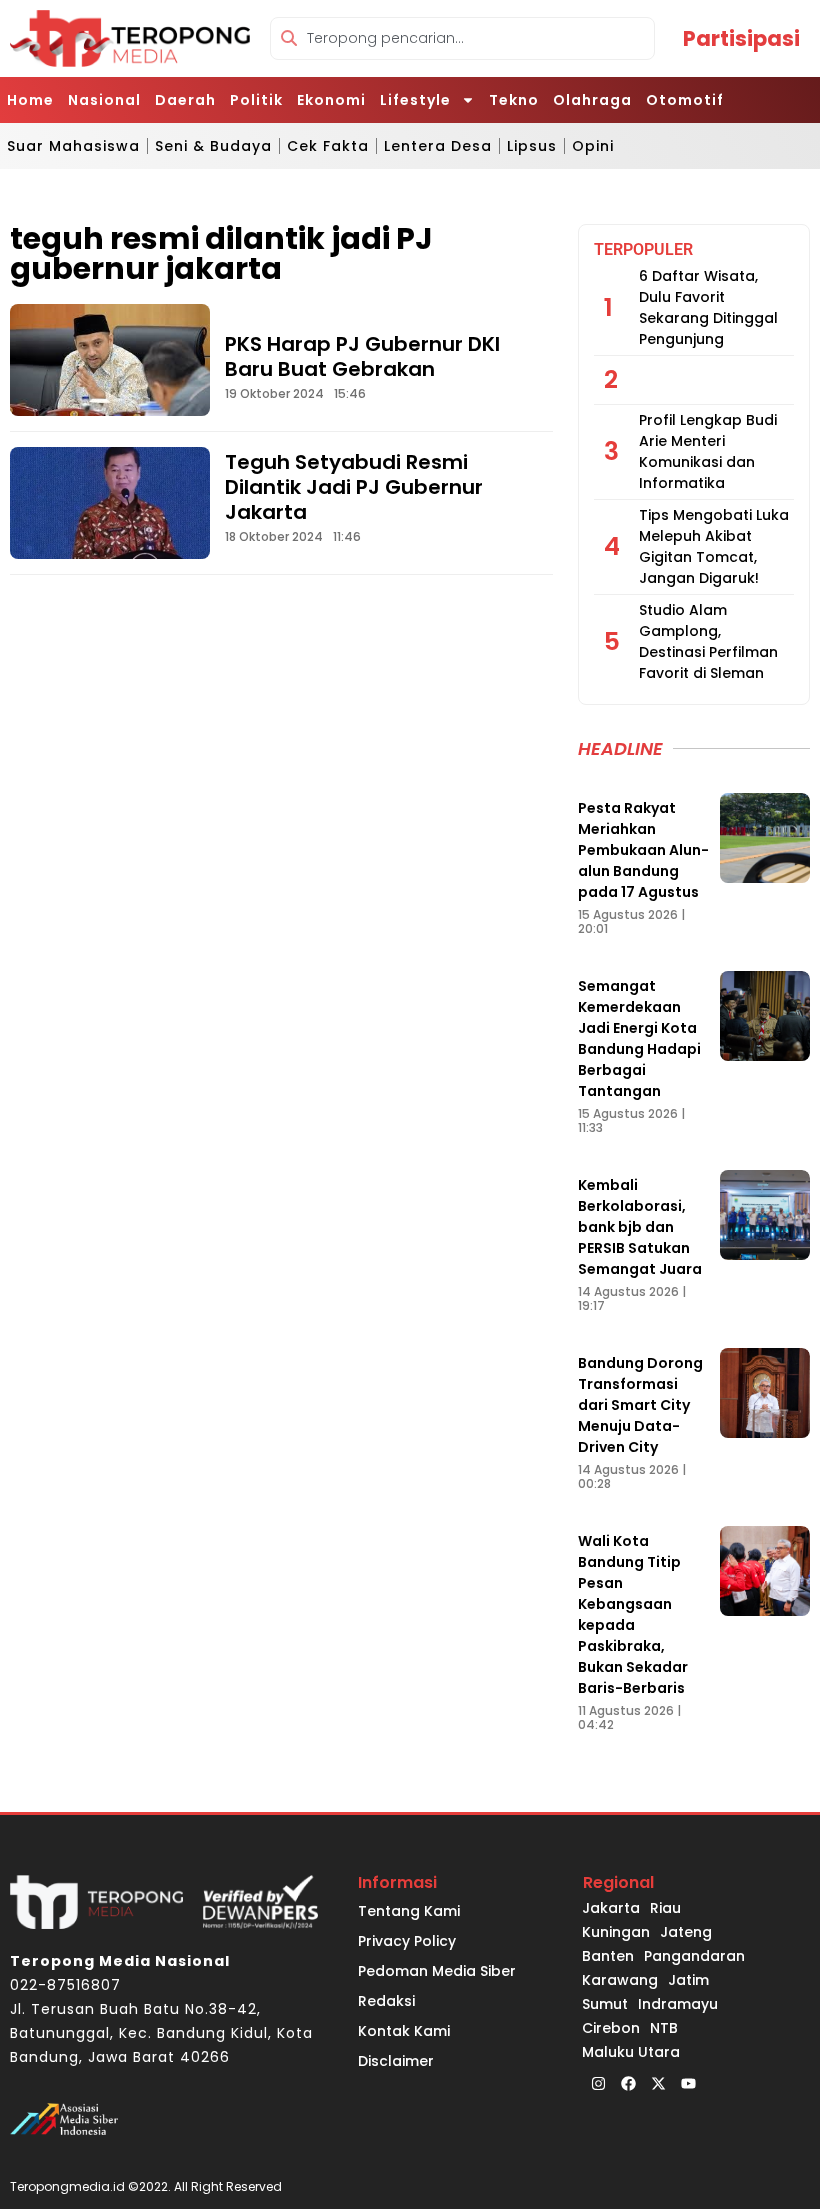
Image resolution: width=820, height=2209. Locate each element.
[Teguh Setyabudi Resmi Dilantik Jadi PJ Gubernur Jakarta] (110, 503)
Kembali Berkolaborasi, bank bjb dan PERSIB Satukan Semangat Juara (640, 1227)
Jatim (688, 1980)
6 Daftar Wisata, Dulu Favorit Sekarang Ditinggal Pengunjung (708, 307)
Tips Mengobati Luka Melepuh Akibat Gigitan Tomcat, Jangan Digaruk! (714, 546)
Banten (608, 1956)
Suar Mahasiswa (73, 146)
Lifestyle (415, 100)
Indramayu (678, 2004)
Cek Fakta (328, 146)
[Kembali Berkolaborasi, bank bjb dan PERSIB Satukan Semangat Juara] (765, 1215)
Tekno (514, 100)
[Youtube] (688, 2084)
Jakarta (611, 1908)
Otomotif (685, 100)
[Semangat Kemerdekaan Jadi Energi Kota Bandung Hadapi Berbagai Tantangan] (765, 1016)
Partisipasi (741, 38)
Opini (593, 146)
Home (30, 100)
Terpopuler (643, 249)
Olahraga (592, 100)
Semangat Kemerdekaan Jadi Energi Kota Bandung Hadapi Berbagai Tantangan (639, 1038)
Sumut (605, 2004)
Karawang (620, 1980)
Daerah (185, 100)
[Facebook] (628, 2084)
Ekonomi (331, 100)
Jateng (686, 1932)
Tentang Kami (409, 1911)
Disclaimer (396, 2061)
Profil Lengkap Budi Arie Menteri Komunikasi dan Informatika (708, 451)
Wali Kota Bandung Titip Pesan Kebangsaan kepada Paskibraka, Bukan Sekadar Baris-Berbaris (633, 1614)
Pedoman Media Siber (437, 1971)
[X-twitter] (658, 2084)
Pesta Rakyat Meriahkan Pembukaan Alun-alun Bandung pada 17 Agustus (643, 850)
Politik (256, 100)
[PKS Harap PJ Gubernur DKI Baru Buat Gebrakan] (110, 360)
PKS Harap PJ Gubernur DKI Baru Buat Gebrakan (362, 356)
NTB (664, 2028)
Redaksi (386, 2001)
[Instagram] (598, 2084)
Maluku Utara (631, 2052)
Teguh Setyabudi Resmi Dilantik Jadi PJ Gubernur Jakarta (354, 487)
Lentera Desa (438, 146)
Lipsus (532, 146)
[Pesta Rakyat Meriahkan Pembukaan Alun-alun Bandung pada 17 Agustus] (765, 838)
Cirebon (611, 2028)
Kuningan (616, 1932)
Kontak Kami (404, 2031)
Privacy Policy (407, 1941)
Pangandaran (694, 1956)
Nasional (104, 100)
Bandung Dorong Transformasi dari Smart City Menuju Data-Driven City (640, 1405)
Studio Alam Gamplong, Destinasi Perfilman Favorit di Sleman (708, 641)
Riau (665, 1908)
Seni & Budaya (213, 146)
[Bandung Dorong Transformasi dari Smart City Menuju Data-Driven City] (765, 1393)
